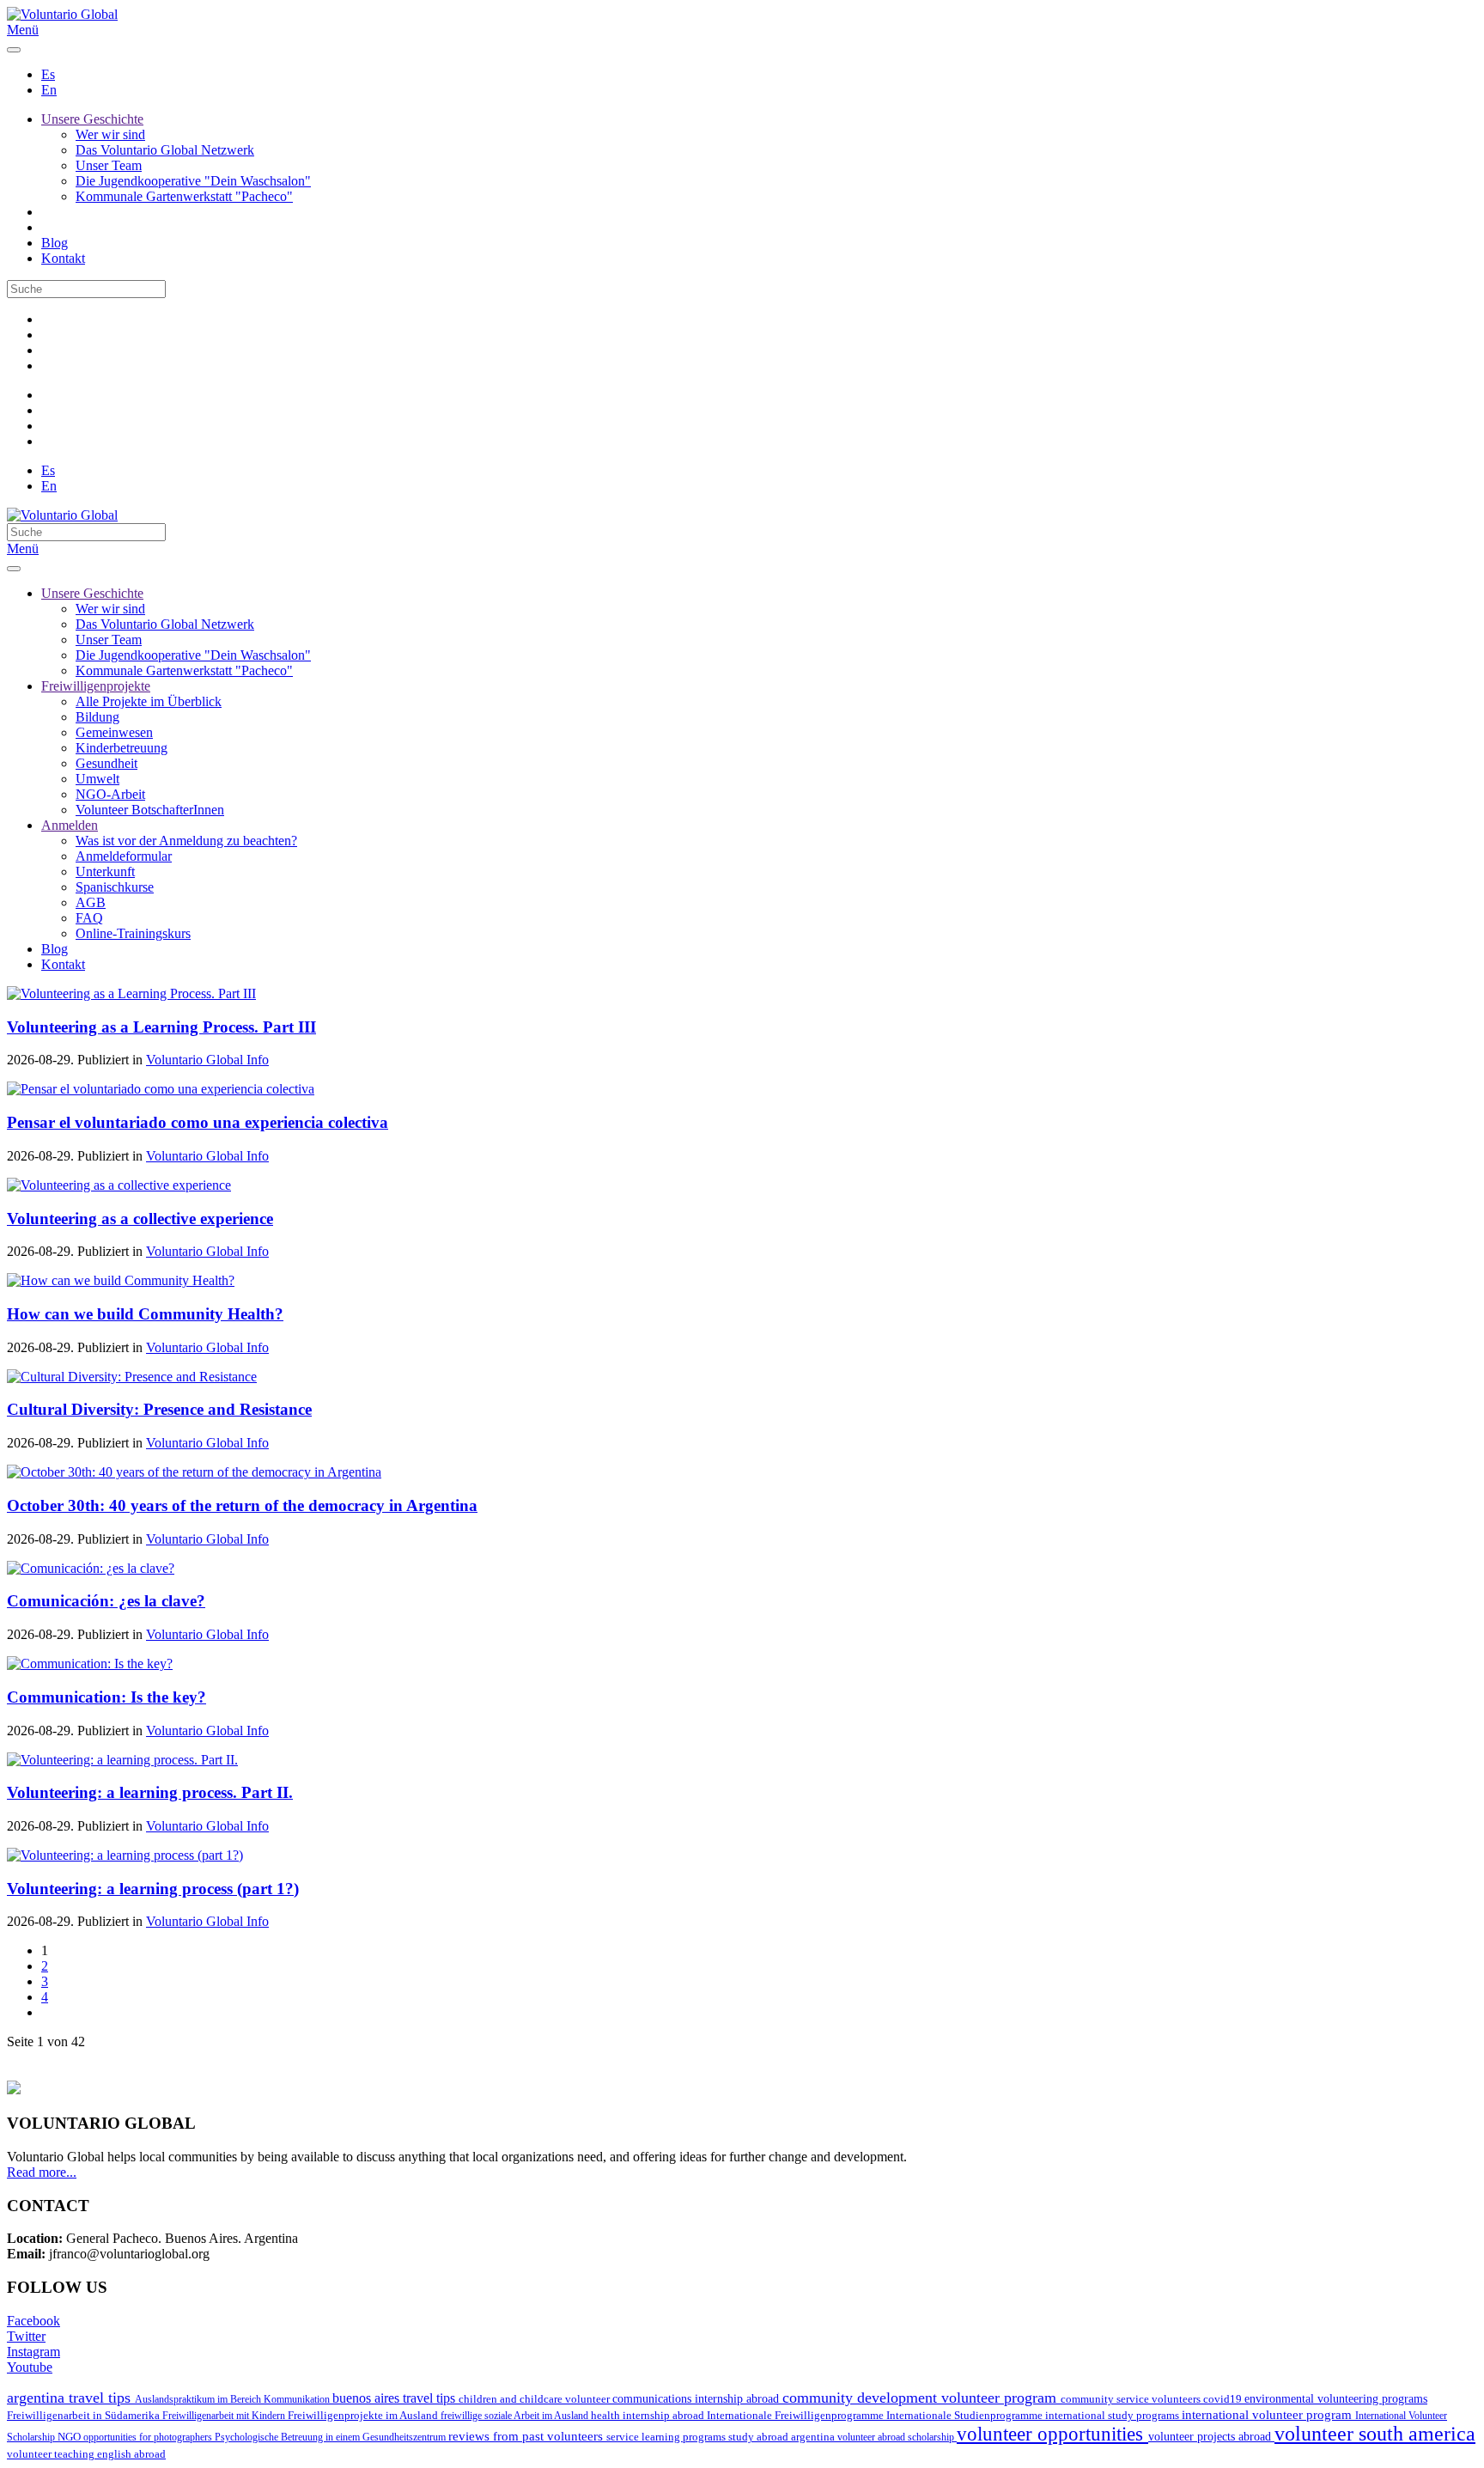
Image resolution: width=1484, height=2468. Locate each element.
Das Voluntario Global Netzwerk (165, 150)
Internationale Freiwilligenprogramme (797, 2415)
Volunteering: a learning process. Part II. (150, 1792)
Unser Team (109, 165)
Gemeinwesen (114, 732)
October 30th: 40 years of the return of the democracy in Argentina (242, 1505)
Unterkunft (105, 871)
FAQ (89, 918)
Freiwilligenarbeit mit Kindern (225, 2416)
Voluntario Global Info (207, 1060)
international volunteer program (1268, 2414)
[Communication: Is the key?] (90, 1664)
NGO (70, 2437)
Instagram (33, 2352)
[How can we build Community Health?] (121, 1280)
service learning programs (667, 2437)
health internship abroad (649, 2415)
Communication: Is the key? (106, 1697)
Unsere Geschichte (92, 119)
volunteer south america (1375, 2434)
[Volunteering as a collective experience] (119, 1185)
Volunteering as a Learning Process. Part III (161, 1027)
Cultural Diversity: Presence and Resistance (159, 1409)
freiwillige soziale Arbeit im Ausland (516, 2416)
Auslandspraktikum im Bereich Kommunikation (234, 2399)
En (49, 90)
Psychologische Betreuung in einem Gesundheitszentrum (331, 2437)
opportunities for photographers (149, 2437)
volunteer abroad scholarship (897, 2437)
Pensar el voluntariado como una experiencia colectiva (198, 1122)
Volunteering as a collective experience (140, 1219)
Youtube (30, 2367)
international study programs (1113, 2415)
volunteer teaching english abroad (86, 2454)
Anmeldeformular (124, 856)
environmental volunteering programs (1336, 2398)
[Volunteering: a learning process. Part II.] (122, 1760)
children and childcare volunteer (535, 2399)
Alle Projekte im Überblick (149, 701)
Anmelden (70, 825)
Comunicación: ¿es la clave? (106, 1601)
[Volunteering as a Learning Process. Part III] (131, 993)
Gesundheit (106, 763)
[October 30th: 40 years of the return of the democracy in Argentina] (194, 1472)
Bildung (97, 717)
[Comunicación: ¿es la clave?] (91, 1568)
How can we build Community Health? (145, 1314)
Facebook (33, 2321)
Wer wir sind (110, 134)
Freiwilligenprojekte (96, 686)
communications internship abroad (697, 2399)
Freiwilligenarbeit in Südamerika (85, 2416)
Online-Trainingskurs (133, 933)
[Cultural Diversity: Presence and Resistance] (132, 1377)
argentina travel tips (71, 2398)
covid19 (1224, 2399)
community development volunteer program (921, 2398)
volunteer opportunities (1052, 2434)
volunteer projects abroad (1211, 2436)
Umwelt (97, 779)
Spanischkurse (115, 887)
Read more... (42, 2172)
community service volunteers (1132, 2399)
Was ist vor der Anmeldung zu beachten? (186, 841)
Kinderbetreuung (122, 748)
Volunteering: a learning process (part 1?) (153, 1889)
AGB (91, 902)
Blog (55, 243)
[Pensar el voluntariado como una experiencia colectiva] (161, 1089)
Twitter (26, 2336)
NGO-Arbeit (110, 794)
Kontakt (63, 258)
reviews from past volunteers (527, 2436)
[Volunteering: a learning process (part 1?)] (125, 1855)
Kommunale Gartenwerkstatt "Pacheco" (184, 196)
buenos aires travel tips (395, 2398)
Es (48, 74)
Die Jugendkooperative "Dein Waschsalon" (193, 181)
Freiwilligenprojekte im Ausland (364, 2415)
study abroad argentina (783, 2437)
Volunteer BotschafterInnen (150, 810)
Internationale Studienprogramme (966, 2415)
